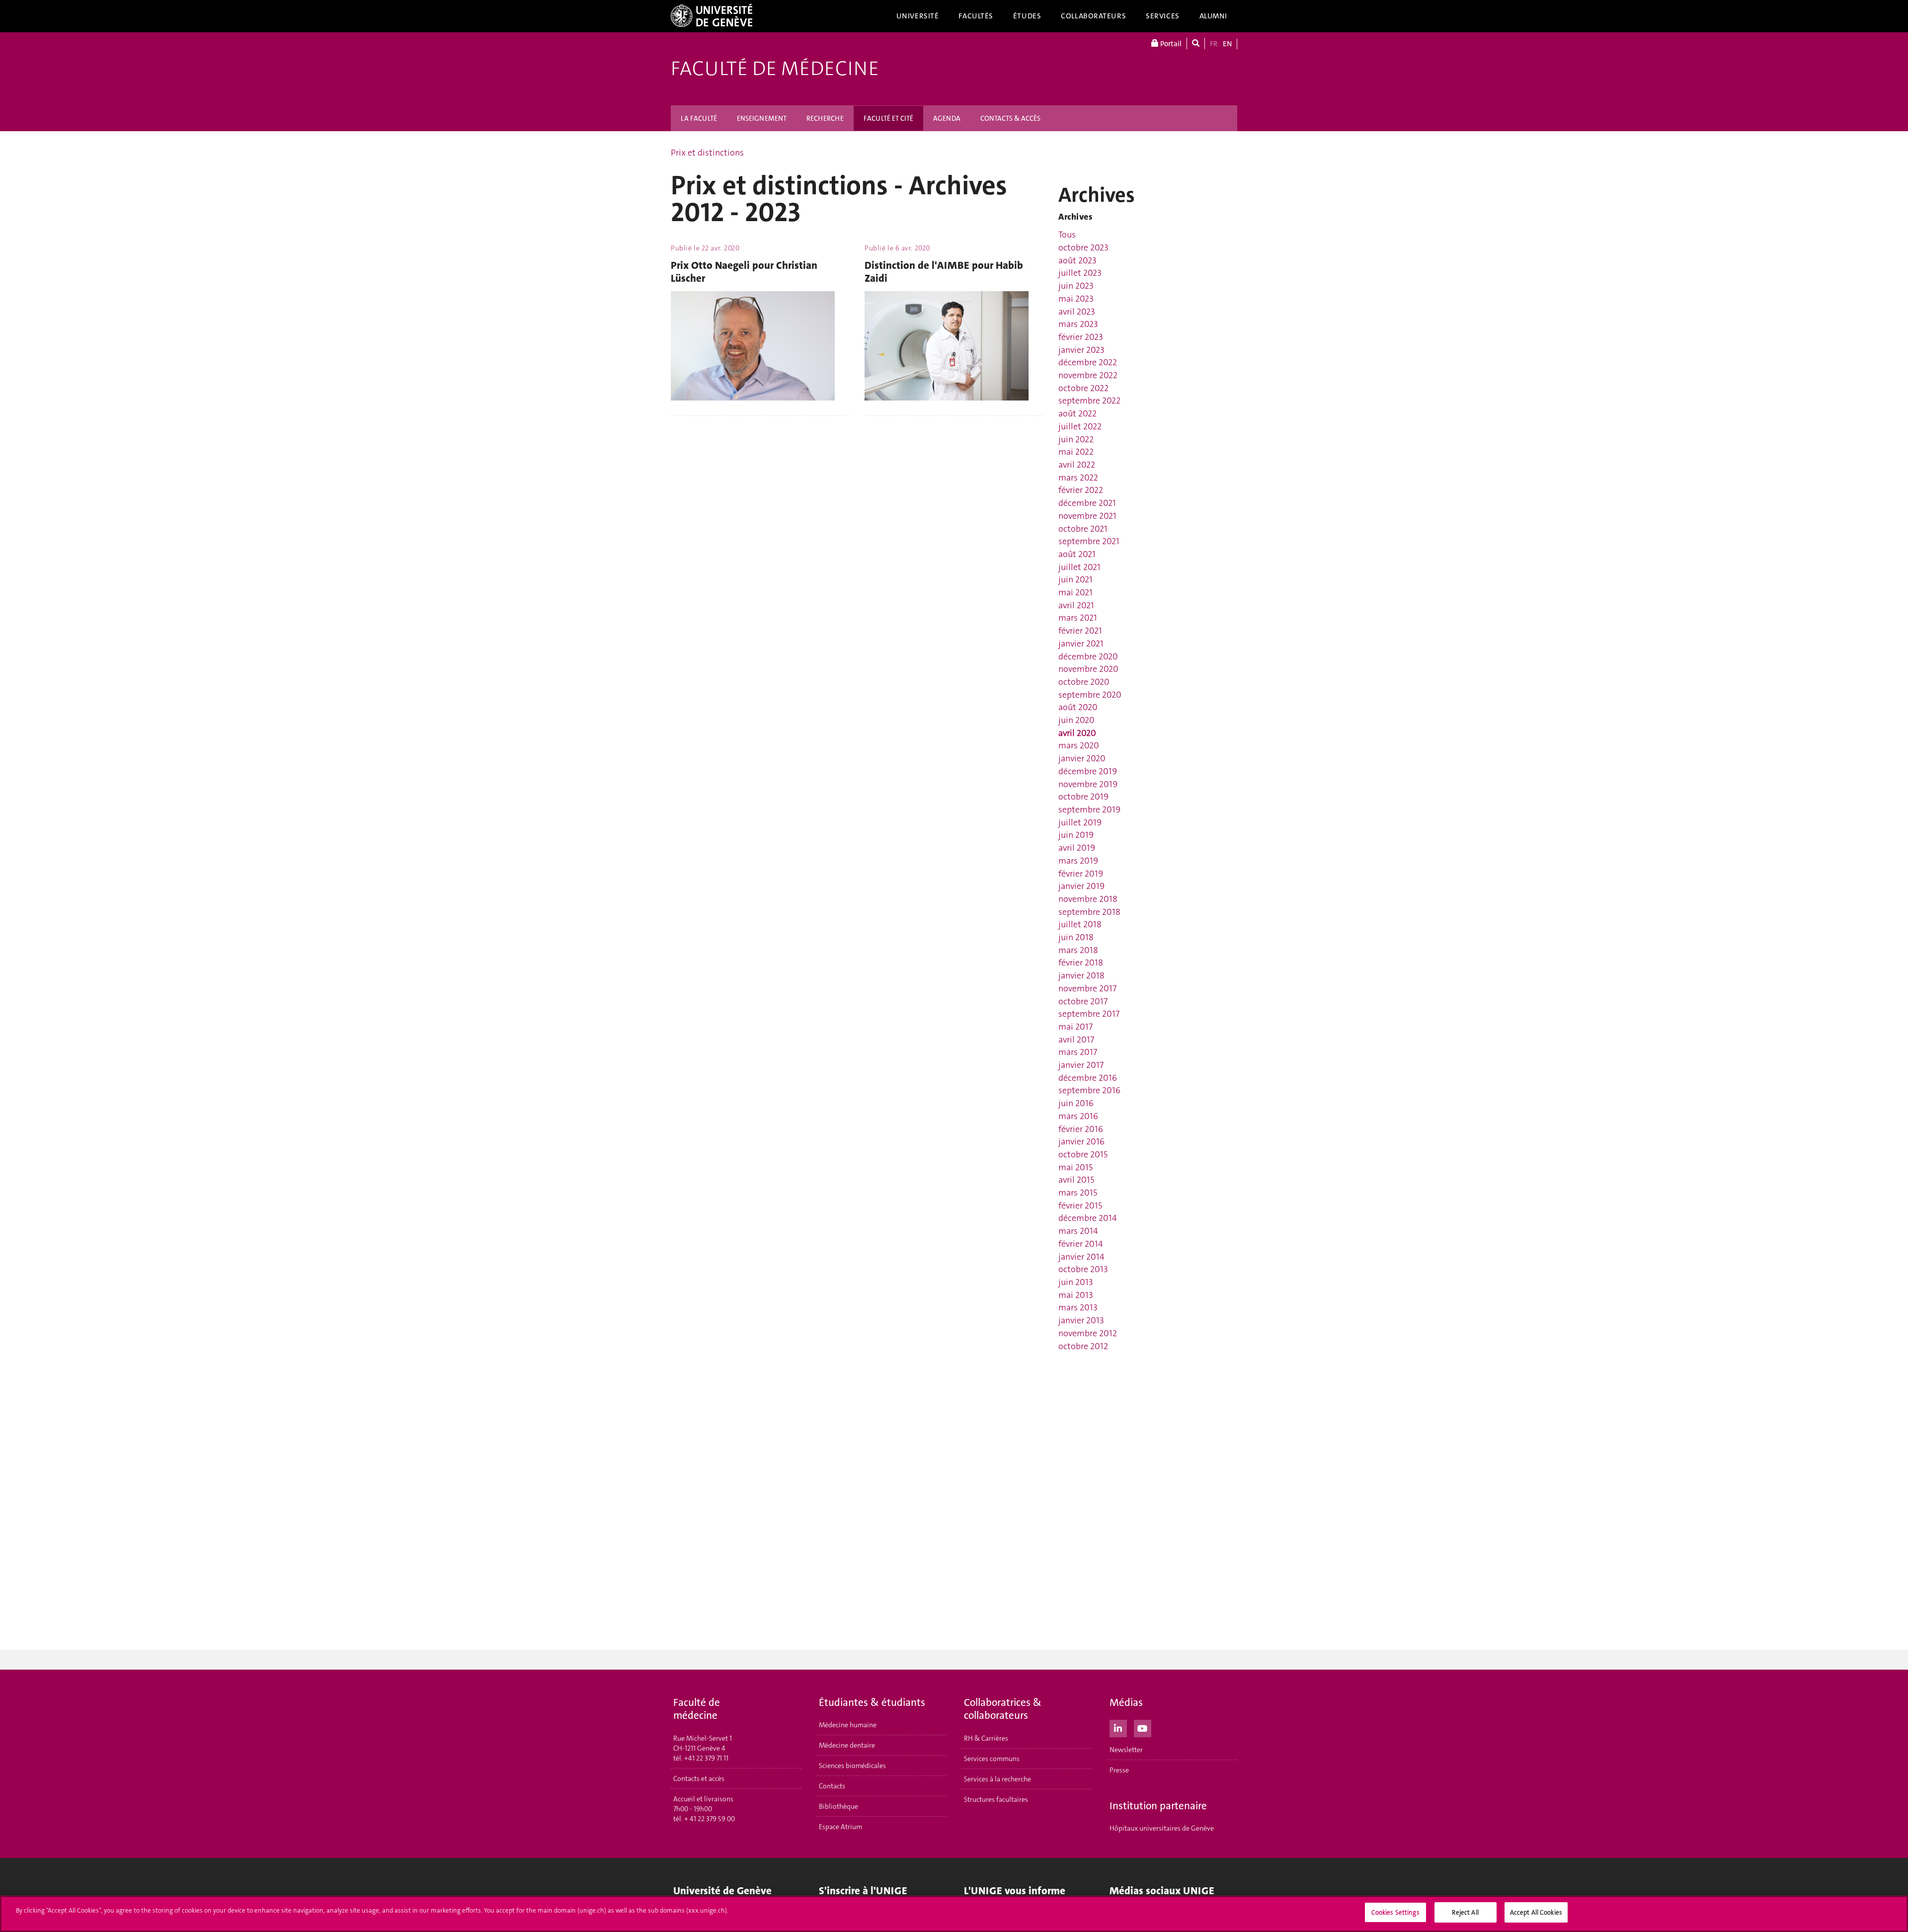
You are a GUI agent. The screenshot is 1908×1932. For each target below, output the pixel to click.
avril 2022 (1077, 465)
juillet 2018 (1080, 924)
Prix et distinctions (707, 153)
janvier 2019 (1081, 886)
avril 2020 (1077, 733)
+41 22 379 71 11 (706, 1758)
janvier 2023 (1081, 350)
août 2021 (1077, 554)
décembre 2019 (1088, 771)
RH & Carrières (986, 1738)
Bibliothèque (838, 1806)
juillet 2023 (1080, 273)
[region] (954, 1914)
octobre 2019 (1083, 797)
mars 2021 (1078, 618)
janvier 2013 (1081, 1320)
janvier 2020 (1082, 758)
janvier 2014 (1081, 1257)
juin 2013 (1076, 1282)
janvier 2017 (1081, 1065)
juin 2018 (1076, 937)
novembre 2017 (1087, 988)
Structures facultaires (996, 1799)
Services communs (992, 1759)
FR (1214, 44)
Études (1027, 16)
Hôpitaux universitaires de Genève (1162, 1828)
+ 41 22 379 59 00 (710, 1819)
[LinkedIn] (1118, 1727)
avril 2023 (1077, 312)
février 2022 (1081, 490)
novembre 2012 (1088, 1333)
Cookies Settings (1395, 1912)
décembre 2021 (1087, 503)
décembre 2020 (1088, 656)
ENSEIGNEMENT (762, 118)
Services (1163, 16)
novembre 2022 (1088, 375)
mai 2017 (1075, 1027)
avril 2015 (1076, 1180)
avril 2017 (1076, 1040)
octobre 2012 (1083, 1346)
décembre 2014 (1088, 1218)
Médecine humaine (848, 1725)
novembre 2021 (1087, 516)
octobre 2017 (1083, 1001)
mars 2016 (1078, 1116)
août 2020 (1078, 707)
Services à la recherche (997, 1779)
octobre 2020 (1084, 682)
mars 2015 (1078, 1193)
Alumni (1213, 16)
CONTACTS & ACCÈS (1010, 118)
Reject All (1465, 1912)
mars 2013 (1078, 1307)
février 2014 (1081, 1244)
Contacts (832, 1786)
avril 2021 (1076, 605)
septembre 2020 (1090, 695)
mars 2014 (1078, 1231)
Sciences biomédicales (852, 1766)
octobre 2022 (1083, 388)
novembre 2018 (1088, 899)
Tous (1067, 235)
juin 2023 (1076, 286)
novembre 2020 (1088, 669)
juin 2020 (1076, 720)
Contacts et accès (699, 1778)
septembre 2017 (1089, 1014)
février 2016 (1081, 1129)
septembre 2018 (1089, 912)
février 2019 (1081, 874)
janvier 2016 (1081, 1141)
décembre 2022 (1088, 362)
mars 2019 (1078, 861)
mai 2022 (1076, 452)
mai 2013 (1076, 1295)
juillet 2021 (1079, 567)
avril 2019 (1077, 848)
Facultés (976, 16)
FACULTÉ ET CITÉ (888, 118)
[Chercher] (1196, 43)
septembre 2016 (1089, 1090)
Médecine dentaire (847, 1745)
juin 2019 (1076, 835)
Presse (1119, 1770)
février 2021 (1080, 631)
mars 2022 (1078, 478)
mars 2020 (1079, 745)
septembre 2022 (1089, 401)
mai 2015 (1075, 1167)
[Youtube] (1143, 1727)
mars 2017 (1078, 1052)
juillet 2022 (1080, 426)
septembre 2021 (1089, 541)
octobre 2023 (1083, 247)
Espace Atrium (840, 1827)
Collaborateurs (1093, 16)
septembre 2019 (1089, 809)
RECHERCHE (825, 118)
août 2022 (1077, 413)
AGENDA (947, 118)
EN (1227, 44)
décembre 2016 (1088, 1078)
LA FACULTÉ (699, 118)
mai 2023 (1076, 299)
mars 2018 (1078, 950)
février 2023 (1081, 337)
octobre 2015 (1083, 1154)
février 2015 (1080, 1206)
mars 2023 (1078, 324)
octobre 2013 (1083, 1269)
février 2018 (1081, 963)
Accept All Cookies (1536, 1912)
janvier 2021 (1081, 644)
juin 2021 (1075, 579)
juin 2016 (1076, 1103)
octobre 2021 (1083, 529)
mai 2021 (1075, 592)
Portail (1170, 44)
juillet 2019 (1080, 822)
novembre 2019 (1088, 784)
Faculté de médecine (775, 69)
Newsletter (1126, 1750)
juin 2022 (1076, 439)
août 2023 (1077, 260)
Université (918, 16)
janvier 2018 (1081, 975)
